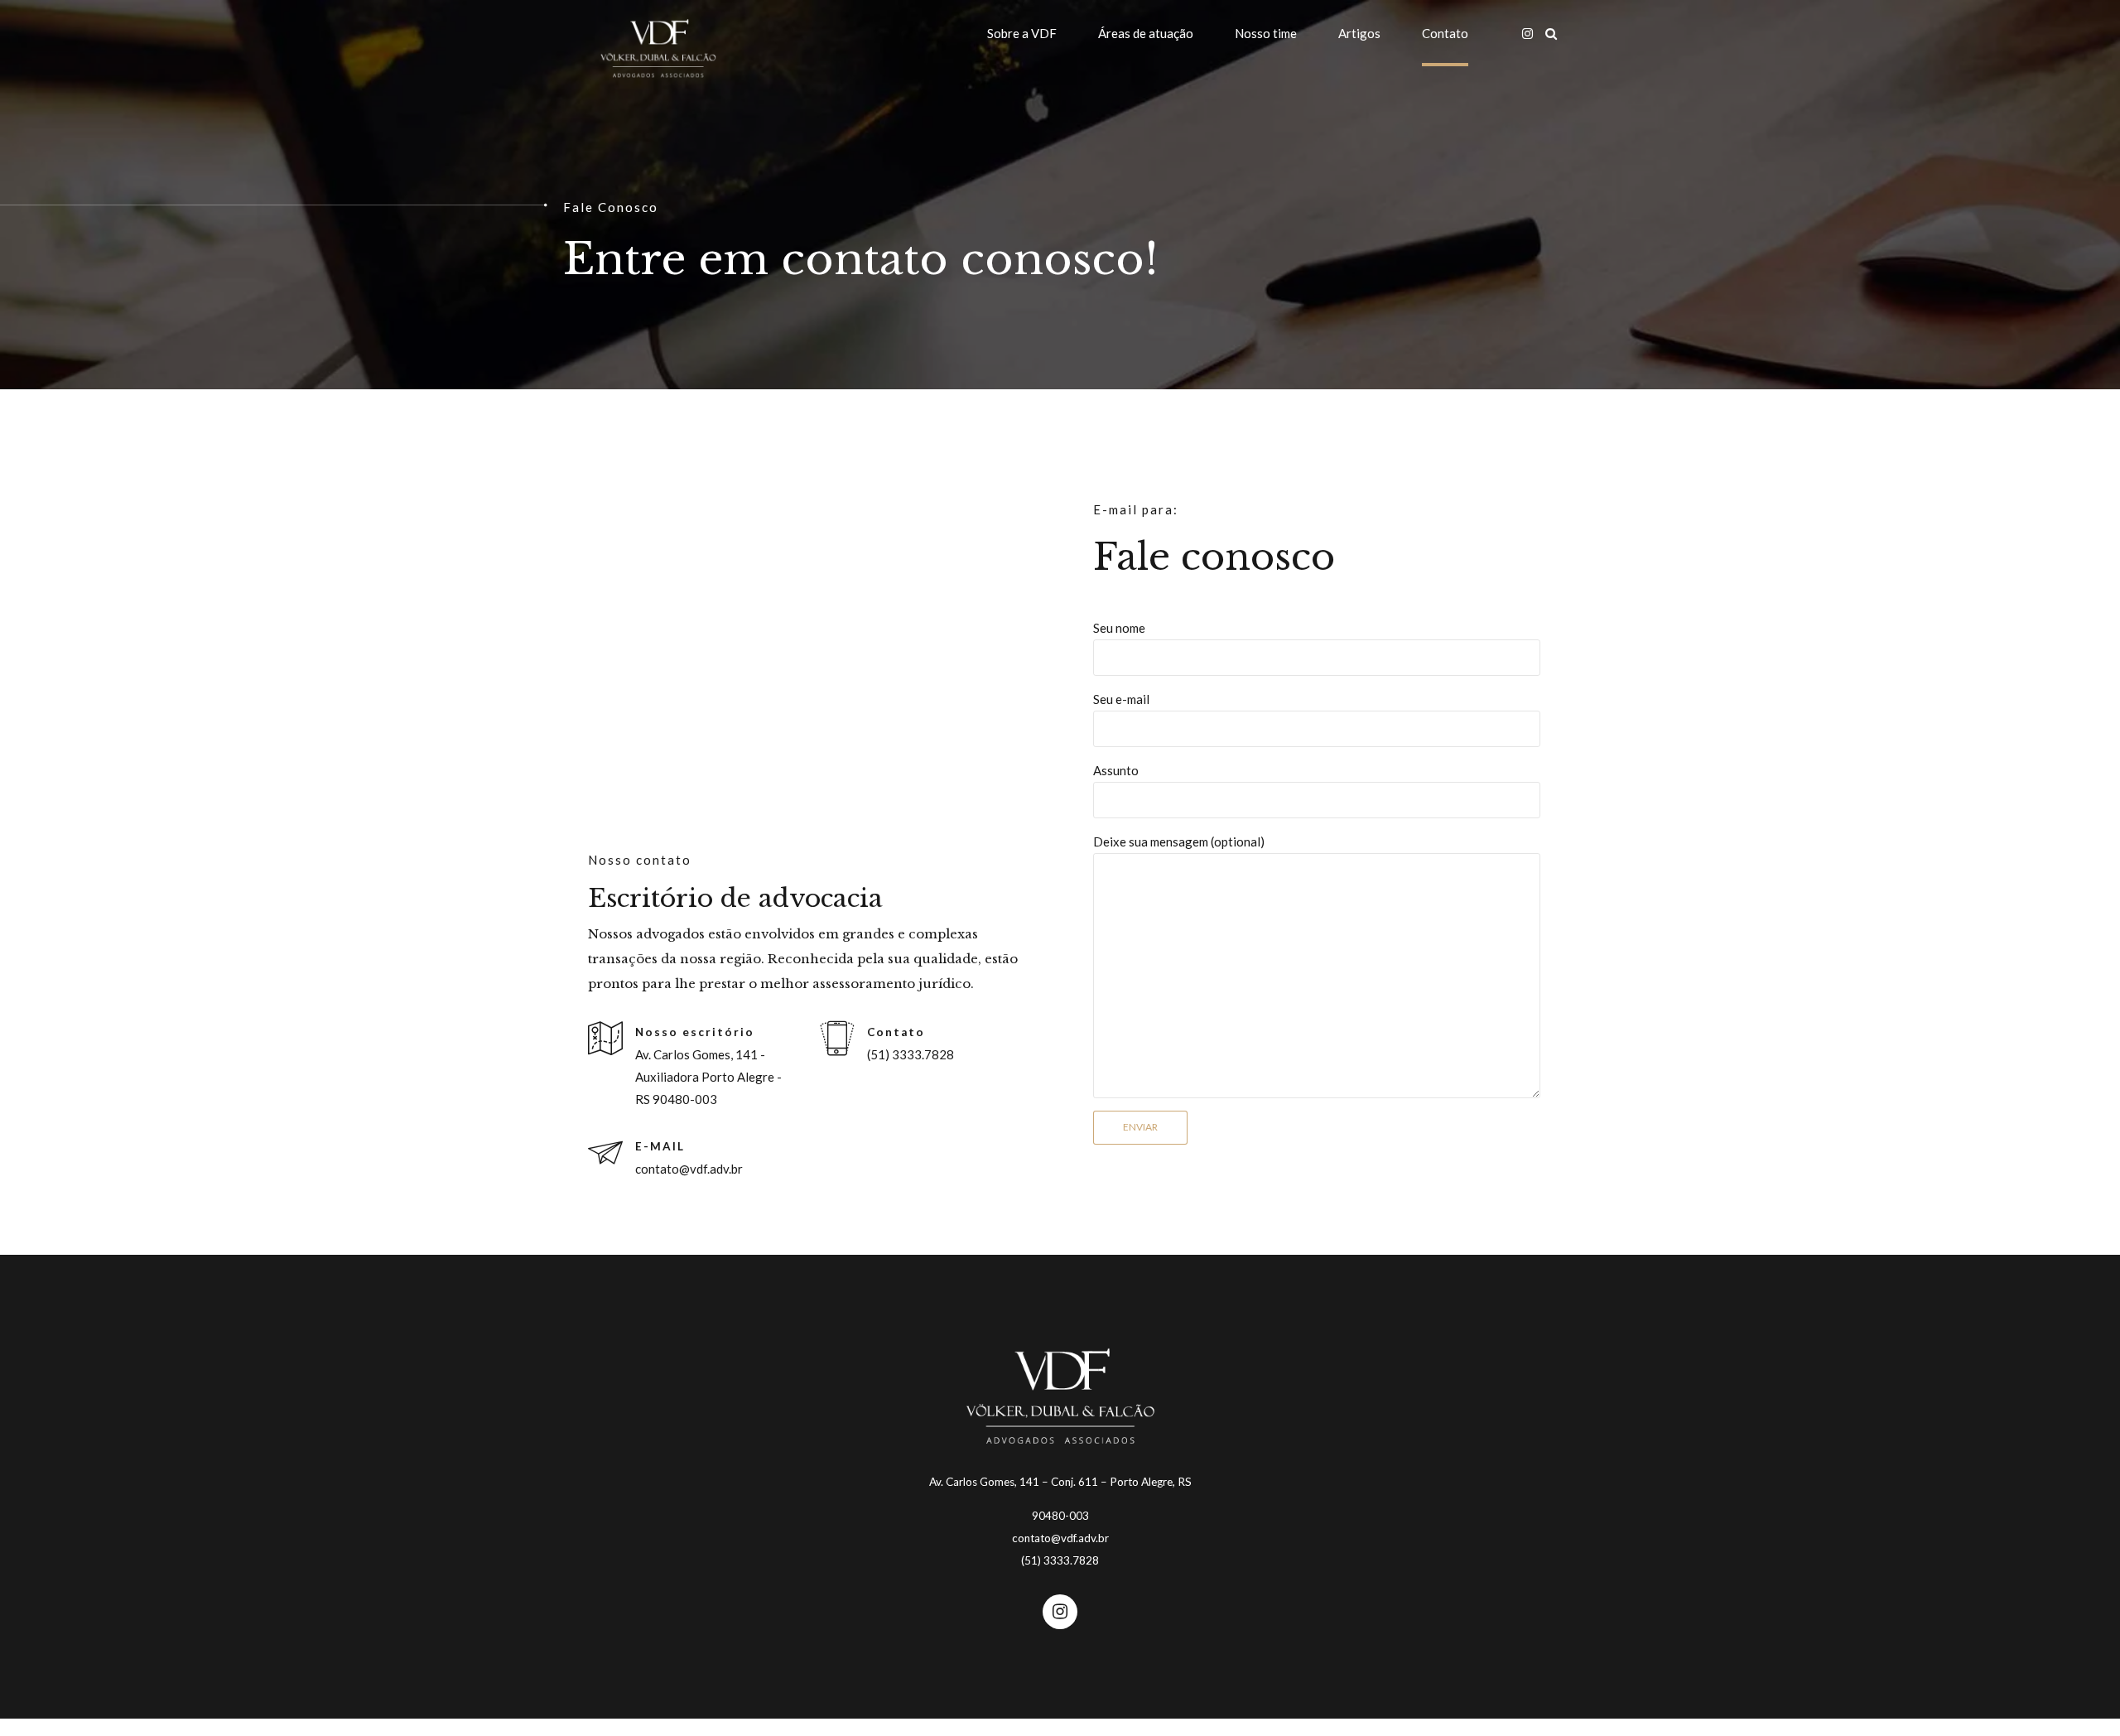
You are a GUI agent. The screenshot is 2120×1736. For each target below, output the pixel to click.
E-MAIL (660, 1146)
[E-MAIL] (605, 1154)
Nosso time (1266, 33)
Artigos (1359, 33)
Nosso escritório (695, 1032)
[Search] (1551, 34)
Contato (1445, 33)
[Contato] (837, 1039)
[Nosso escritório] (605, 1039)
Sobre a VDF (1022, 33)
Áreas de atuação (1146, 33)
